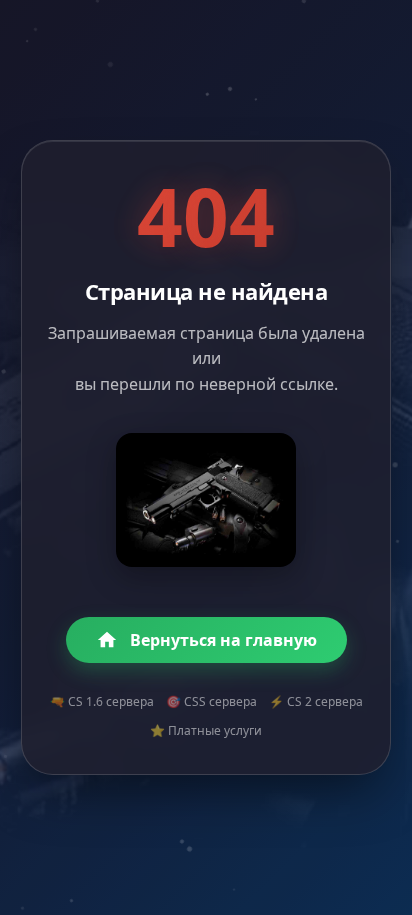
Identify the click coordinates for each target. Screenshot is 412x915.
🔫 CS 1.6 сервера (102, 701)
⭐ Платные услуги (206, 730)
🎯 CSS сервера (211, 701)
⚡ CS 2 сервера (316, 701)
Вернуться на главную (223, 640)
